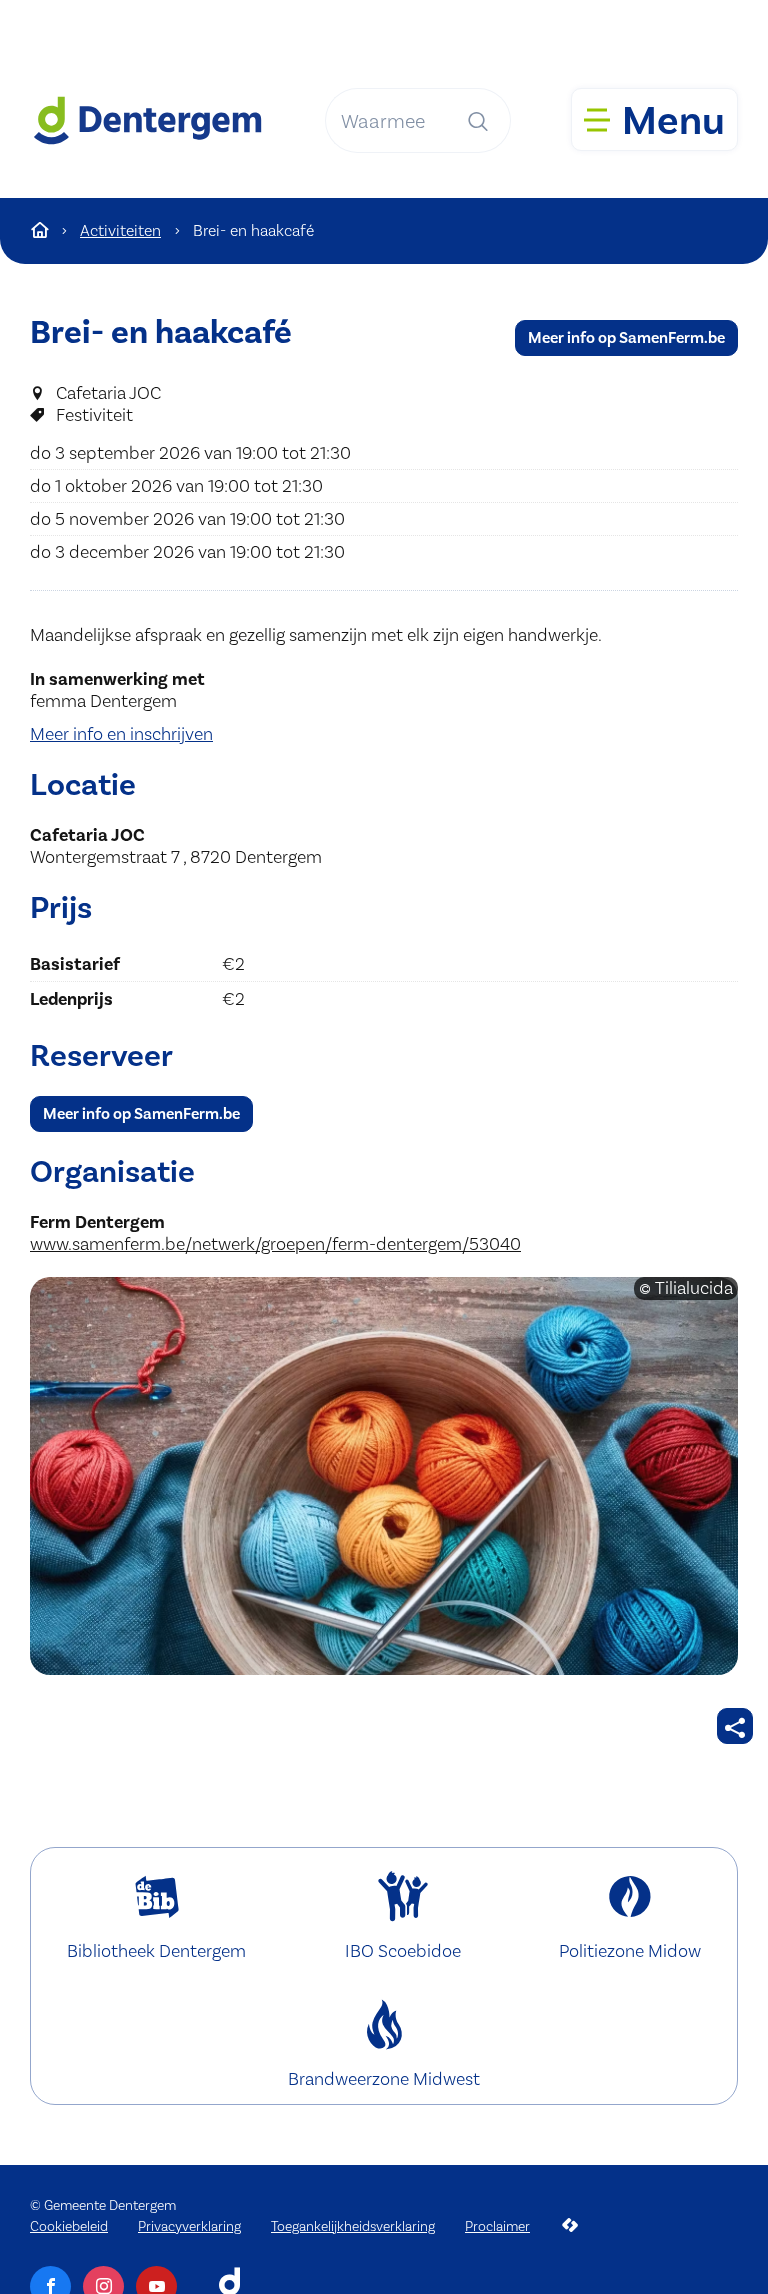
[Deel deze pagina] (735, 1726)
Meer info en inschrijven (121, 733)
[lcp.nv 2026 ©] (570, 2225)
